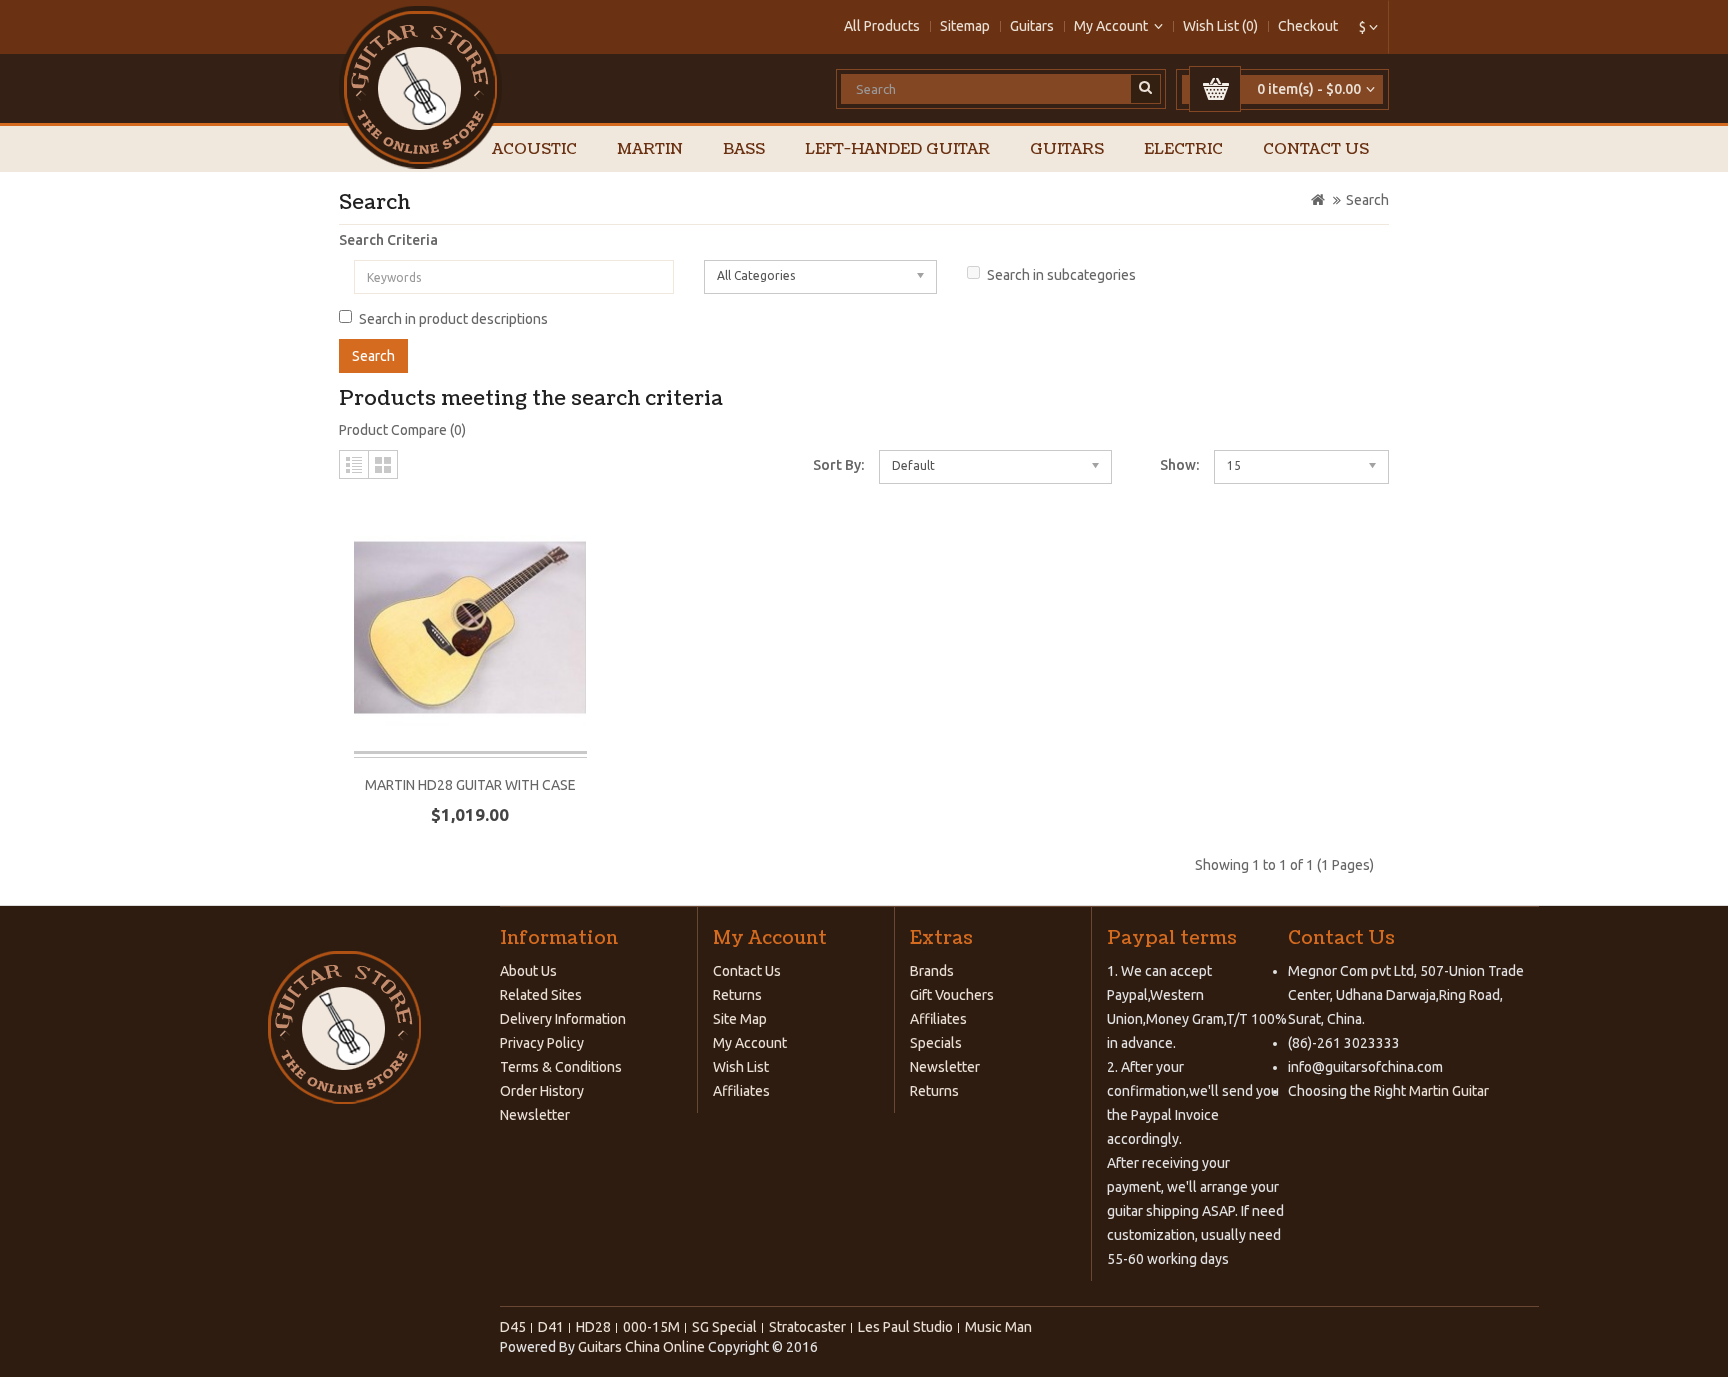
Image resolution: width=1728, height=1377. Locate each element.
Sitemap (965, 26)
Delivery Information (563, 1019)
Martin (650, 149)
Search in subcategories (1061, 275)
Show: (1179, 465)
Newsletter (535, 1115)
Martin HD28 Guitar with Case (470, 785)
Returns (737, 995)
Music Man (998, 1327)
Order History (542, 1091)
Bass (744, 149)
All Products (882, 26)
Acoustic (534, 149)
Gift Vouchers (952, 995)
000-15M (651, 1327)
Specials (936, 1043)
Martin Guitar (1447, 1091)
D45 (513, 1327)
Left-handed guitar (897, 149)
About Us (528, 971)
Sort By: (838, 465)
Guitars (1032, 26)
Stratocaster (807, 1327)
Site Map (740, 1019)
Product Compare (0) (402, 430)
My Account (750, 1043)
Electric (1183, 149)
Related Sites (541, 995)
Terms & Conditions (561, 1067)
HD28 (593, 1327)
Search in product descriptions (453, 319)
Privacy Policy (542, 1043)
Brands (932, 971)
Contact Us (1316, 149)
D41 (551, 1327)
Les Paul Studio (905, 1327)
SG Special (724, 1327)
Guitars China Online (641, 1347)
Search (1367, 200)
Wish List (741, 1067)
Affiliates (741, 1091)
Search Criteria (388, 240)
